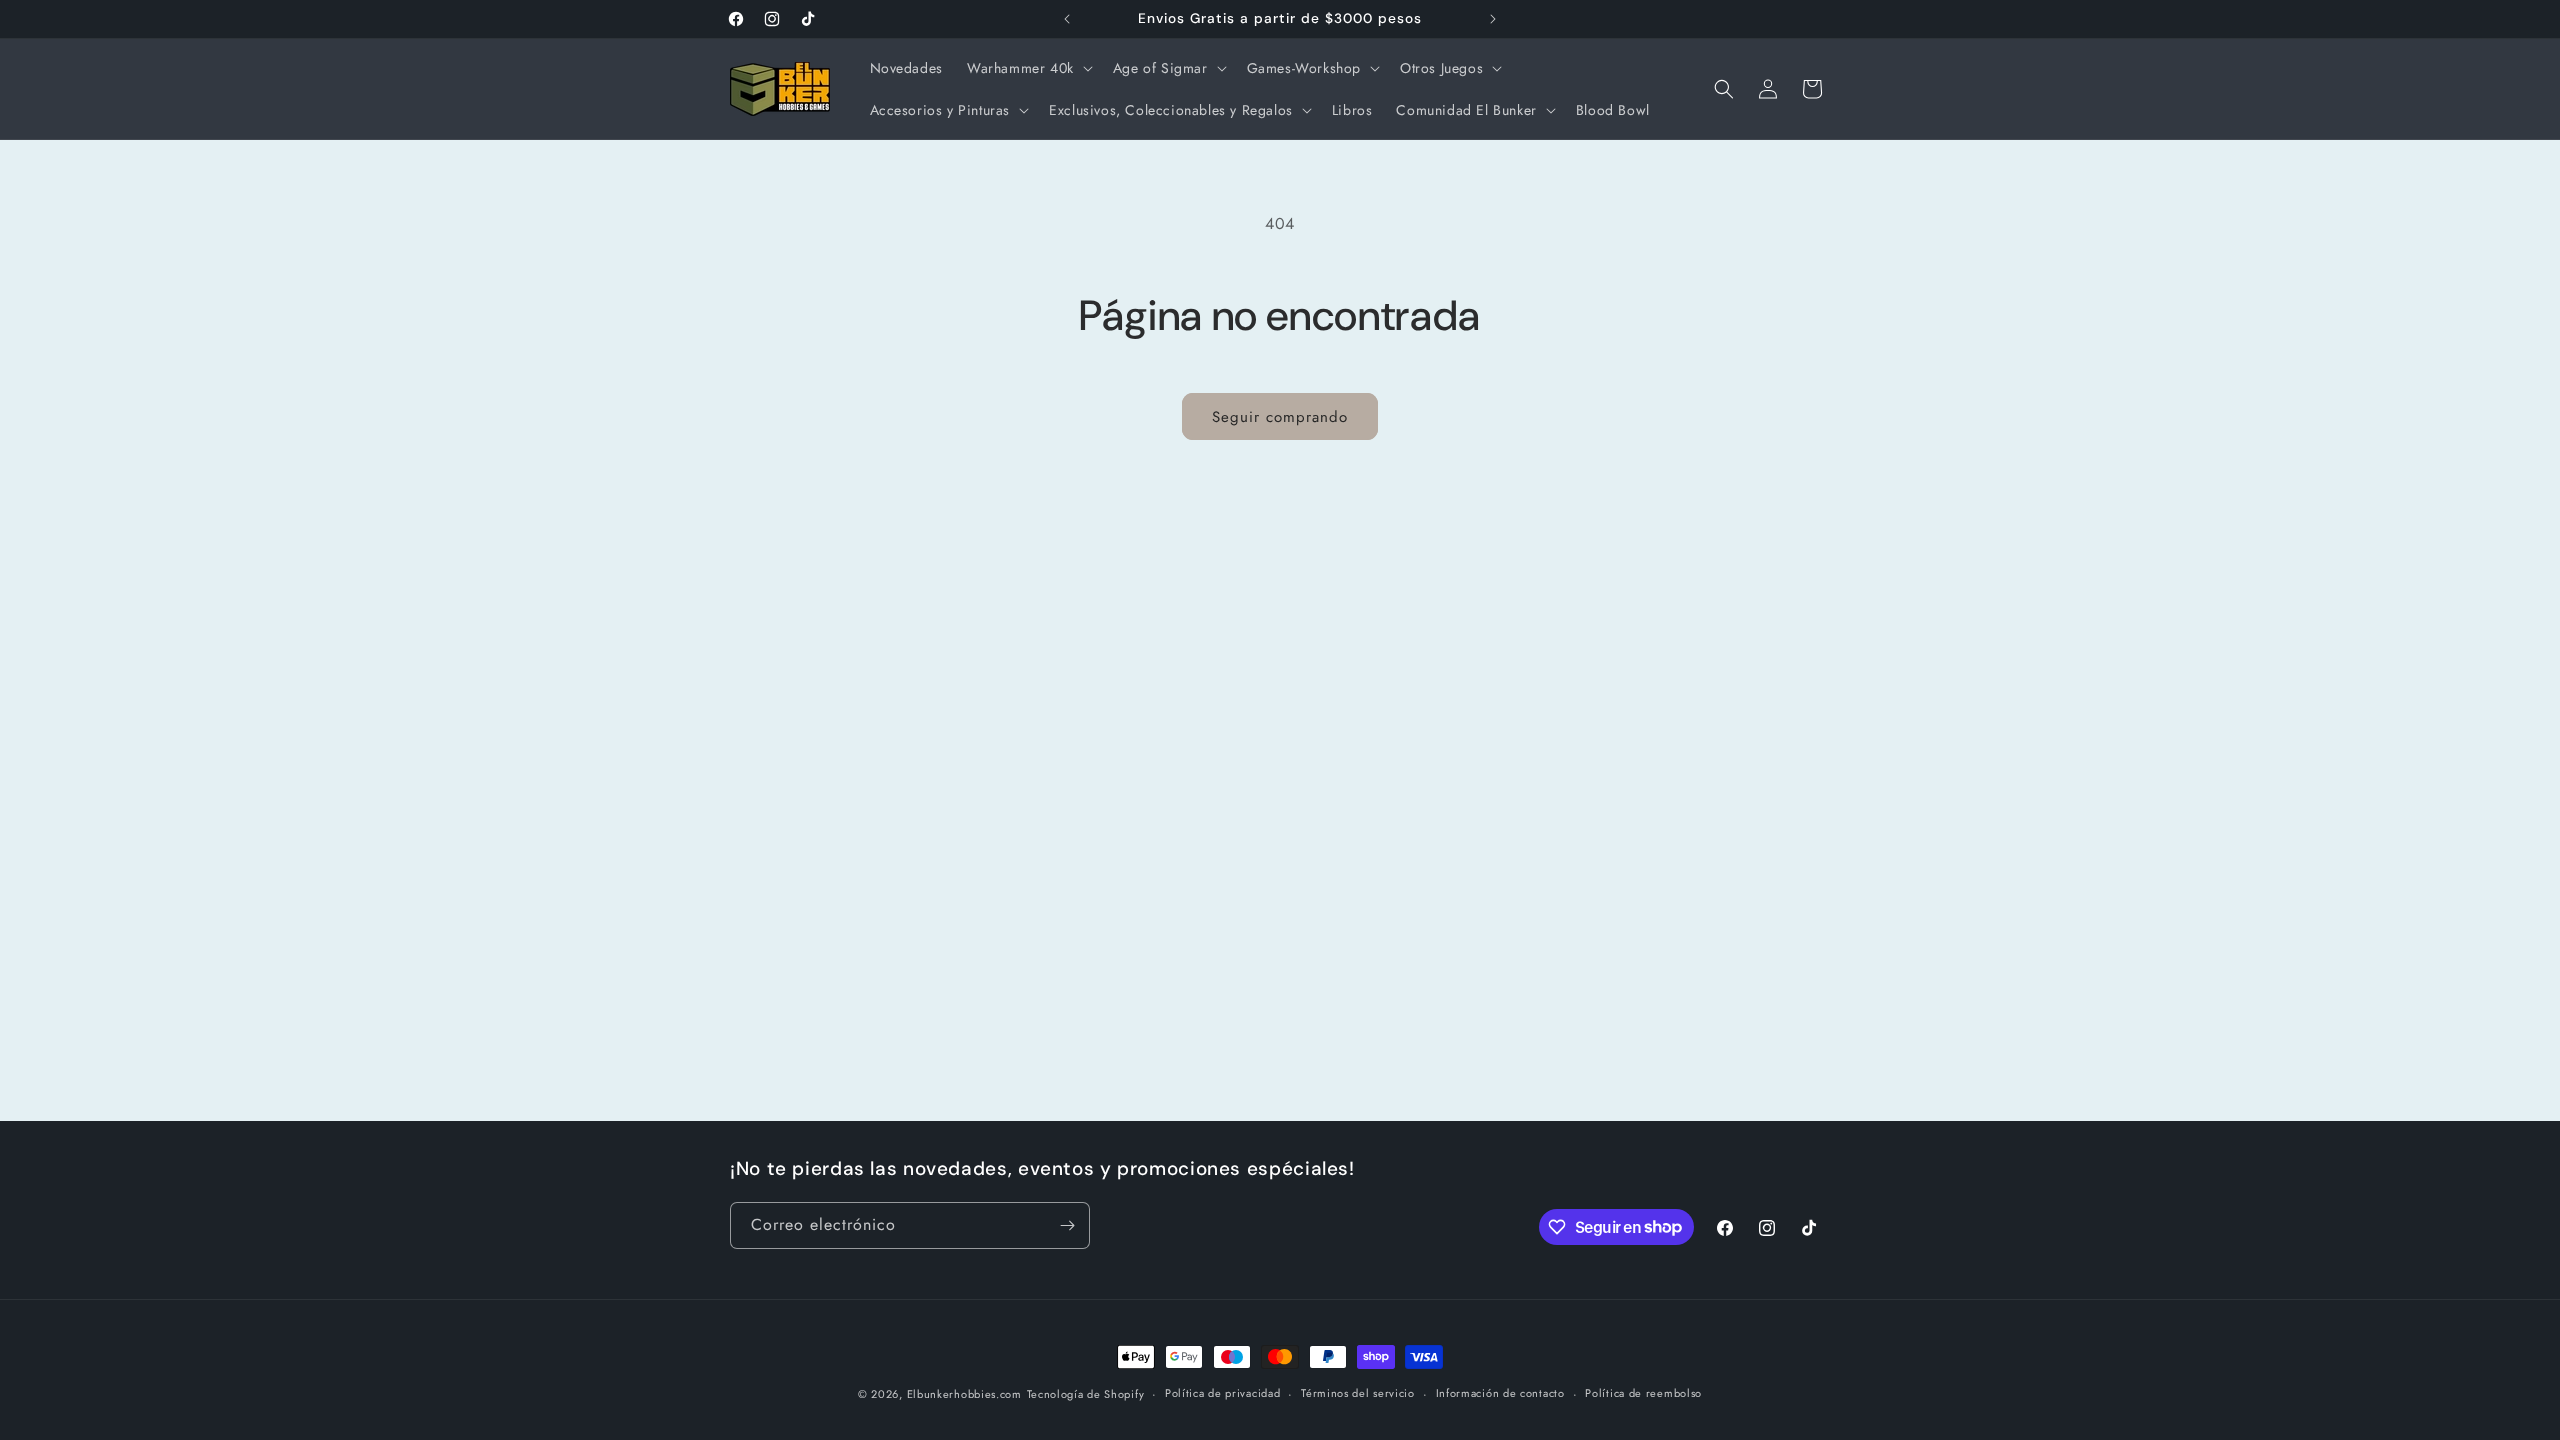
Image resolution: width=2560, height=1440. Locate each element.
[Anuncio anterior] (1067, 19)
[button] (1028, 68)
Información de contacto (1500, 1393)
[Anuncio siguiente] (1493, 19)
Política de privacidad (1222, 1393)
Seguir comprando (1280, 417)
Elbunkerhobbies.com (964, 1394)
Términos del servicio (1358, 1393)
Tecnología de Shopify (1086, 1394)
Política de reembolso (1643, 1393)
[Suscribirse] (1067, 1225)
